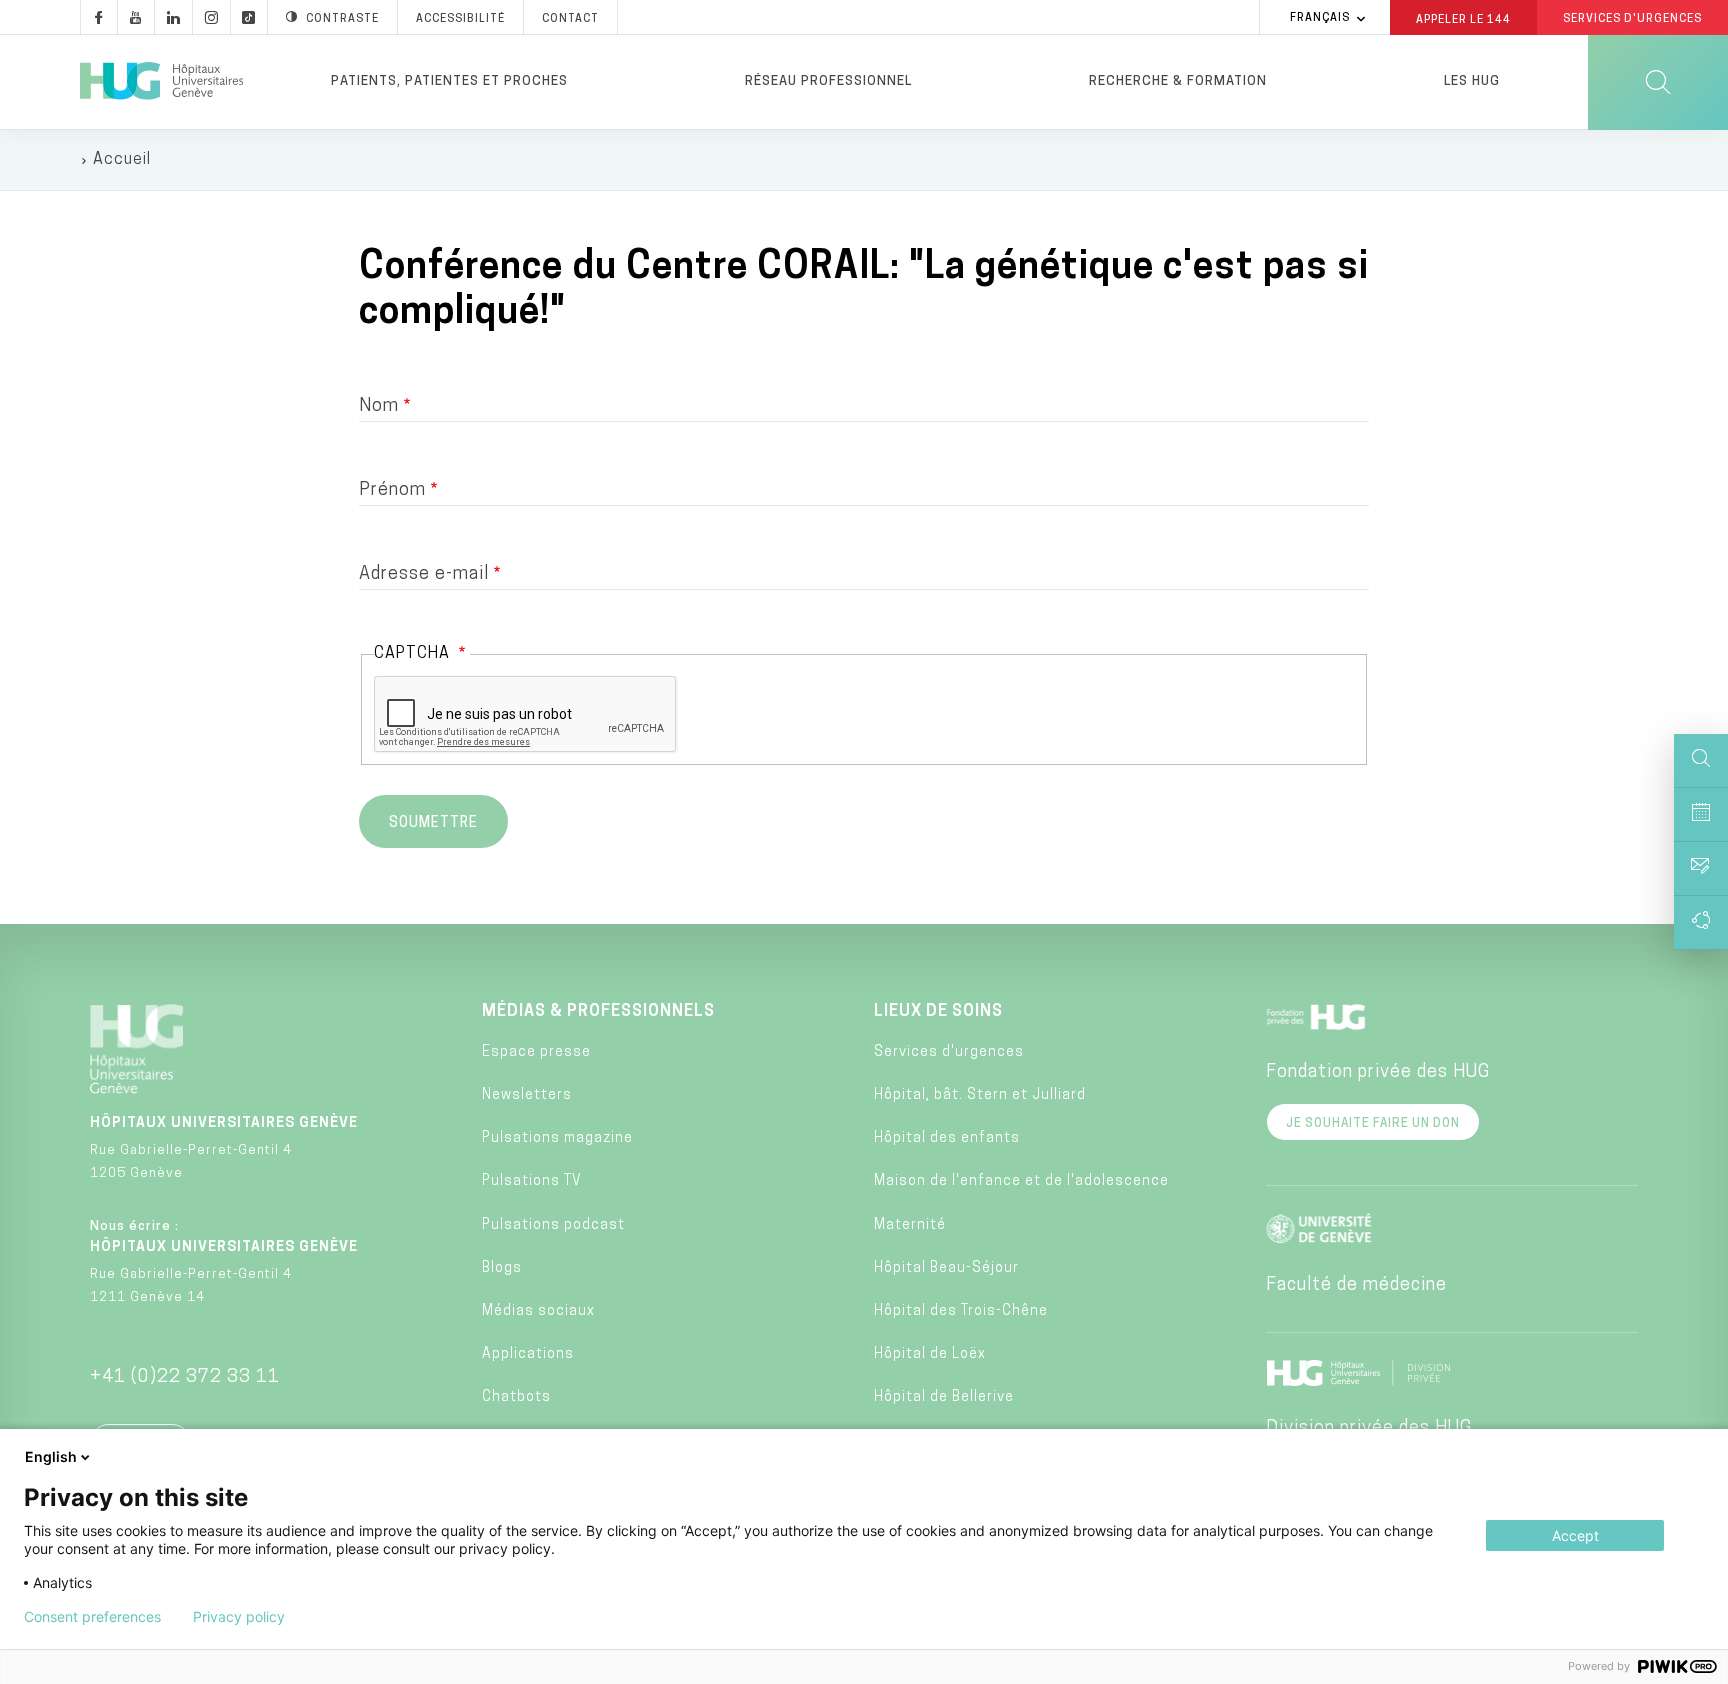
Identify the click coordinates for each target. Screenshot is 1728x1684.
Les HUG (1472, 81)
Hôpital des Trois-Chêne (961, 1311)
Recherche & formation (1178, 81)
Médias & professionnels (598, 1012)
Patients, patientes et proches (449, 81)
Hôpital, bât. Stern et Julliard (980, 1095)
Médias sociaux (538, 1311)
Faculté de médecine (1356, 1286)
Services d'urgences (949, 1052)
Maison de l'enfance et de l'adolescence (1021, 1181)
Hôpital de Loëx (930, 1354)
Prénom (392, 491)
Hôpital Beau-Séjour (946, 1268)
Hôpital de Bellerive (944, 1397)
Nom (379, 407)
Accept (1575, 1535)
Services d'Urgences (1632, 19)
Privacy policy (239, 1617)
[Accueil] (161, 82)
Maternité (910, 1225)
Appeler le (1463, 19)
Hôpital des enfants (947, 1138)
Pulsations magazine (557, 1138)
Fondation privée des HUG (1378, 1073)
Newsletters (527, 1095)
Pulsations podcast (553, 1225)
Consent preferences (92, 1617)
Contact (570, 19)
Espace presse (536, 1052)
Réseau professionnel (828, 81)
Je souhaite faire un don (1373, 1124)
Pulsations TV (532, 1181)
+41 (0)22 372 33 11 (185, 1378)
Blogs (502, 1268)
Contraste (342, 19)
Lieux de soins (938, 1012)
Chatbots (516, 1397)
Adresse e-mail (424, 575)
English (51, 1456)
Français (1320, 18)
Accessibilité (460, 19)
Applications (528, 1354)
